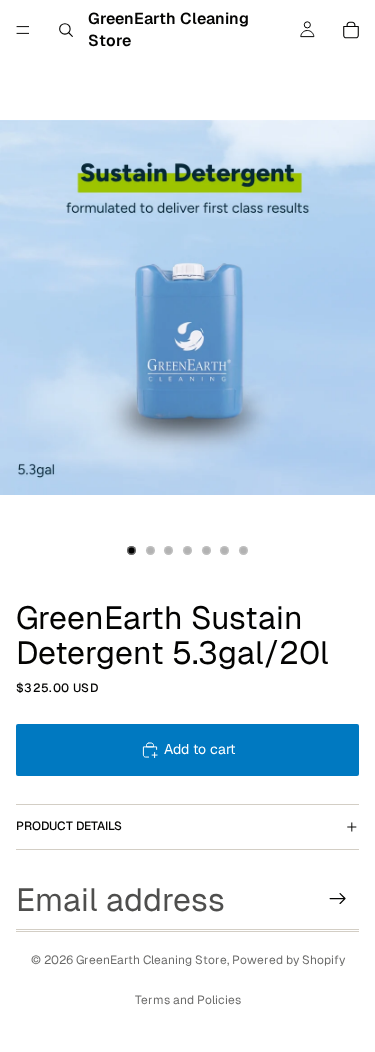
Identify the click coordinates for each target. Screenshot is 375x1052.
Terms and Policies (188, 1000)
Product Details (69, 826)
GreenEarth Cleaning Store (151, 960)
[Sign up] (338, 899)
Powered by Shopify (288, 960)
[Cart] (351, 30)
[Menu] (23, 30)
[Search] (66, 30)
